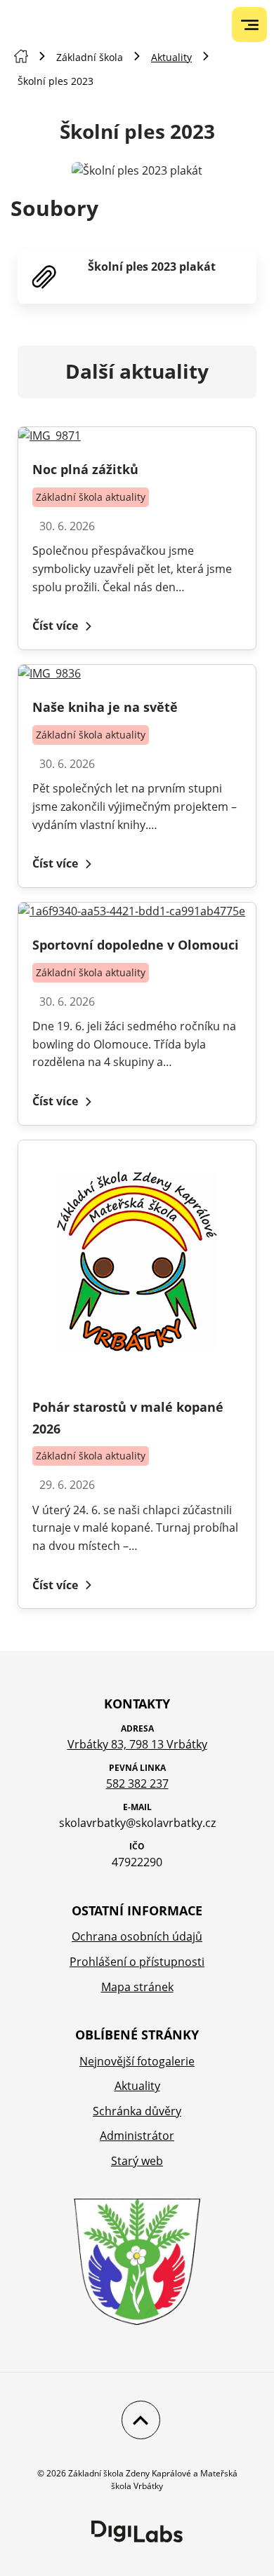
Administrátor (137, 2136)
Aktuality (171, 57)
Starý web (137, 2161)
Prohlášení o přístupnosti (137, 1962)
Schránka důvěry (137, 2111)
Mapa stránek (137, 1987)
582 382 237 (137, 1783)
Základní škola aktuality (91, 497)
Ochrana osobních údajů (137, 1936)
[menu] (250, 25)
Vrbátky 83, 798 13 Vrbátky (137, 1744)
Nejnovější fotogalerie (137, 2061)
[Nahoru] (137, 2420)
